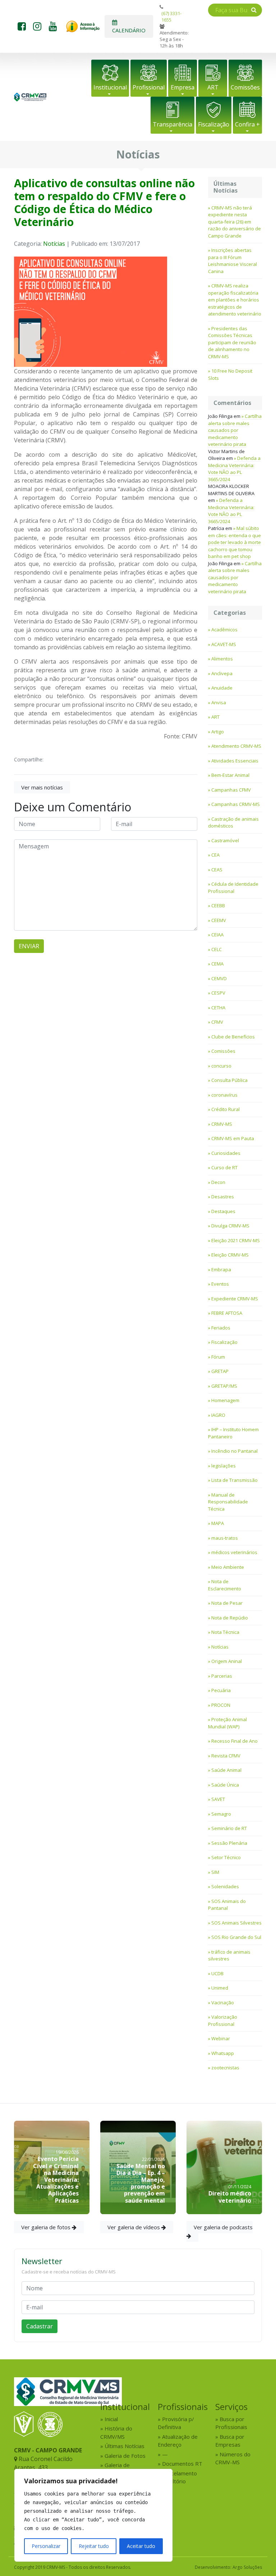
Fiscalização (214, 124)
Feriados (221, 1328)
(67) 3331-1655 (171, 17)
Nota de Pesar (227, 1603)
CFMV (217, 1022)
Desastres (223, 1197)
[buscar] (254, 10)
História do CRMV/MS (116, 2432)
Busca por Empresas (230, 2441)
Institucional (110, 87)
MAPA (218, 1523)
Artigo (218, 732)
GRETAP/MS (224, 1386)
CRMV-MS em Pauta (233, 1138)
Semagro (221, 1814)
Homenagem (225, 1400)
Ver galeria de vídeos (134, 2227)
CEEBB (218, 905)
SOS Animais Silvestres (236, 1923)
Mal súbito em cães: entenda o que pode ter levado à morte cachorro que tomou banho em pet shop (234, 542)
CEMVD (219, 978)
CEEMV (219, 920)
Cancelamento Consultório (177, 2477)
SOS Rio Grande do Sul (236, 1937)
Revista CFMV (226, 1756)
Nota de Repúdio (230, 1618)
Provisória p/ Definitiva (176, 2423)
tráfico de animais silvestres (229, 1955)
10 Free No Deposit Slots (230, 374)
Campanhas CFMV (231, 790)
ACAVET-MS (224, 644)
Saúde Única (225, 1785)
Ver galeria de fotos (47, 2227)
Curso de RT (224, 1167)
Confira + (247, 124)
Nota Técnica (225, 1632)
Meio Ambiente (228, 1567)
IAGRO (218, 1415)
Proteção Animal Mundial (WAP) (227, 1723)
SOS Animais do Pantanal (227, 1905)
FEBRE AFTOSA (227, 1313)
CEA (215, 855)
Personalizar (46, 2546)
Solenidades (225, 1886)
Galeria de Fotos (125, 2456)
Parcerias (222, 1676)
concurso (221, 1066)
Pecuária (221, 1690)
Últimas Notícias (125, 2446)
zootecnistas (225, 2068)
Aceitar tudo (141, 2546)
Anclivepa (222, 673)
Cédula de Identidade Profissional (233, 888)
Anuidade (222, 688)
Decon (218, 1182)
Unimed (220, 1988)
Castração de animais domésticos (233, 822)
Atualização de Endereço (178, 2441)
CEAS (217, 870)
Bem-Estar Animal (230, 775)
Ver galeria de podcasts (223, 2227)
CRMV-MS (222, 1124)
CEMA (217, 964)
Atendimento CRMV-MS (236, 746)
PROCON (221, 1705)
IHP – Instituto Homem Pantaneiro (233, 1433)
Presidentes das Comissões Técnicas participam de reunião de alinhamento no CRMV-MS (232, 342)
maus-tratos (225, 1538)
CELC (217, 949)
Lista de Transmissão (234, 1480)
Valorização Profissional (223, 2020)
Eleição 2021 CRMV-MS (236, 1240)
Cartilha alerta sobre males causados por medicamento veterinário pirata (235, 430)
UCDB (217, 1973)
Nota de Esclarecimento (225, 1585)
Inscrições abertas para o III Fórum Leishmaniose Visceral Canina (233, 261)
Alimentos (222, 659)
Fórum (218, 1357)
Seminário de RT (229, 1828)
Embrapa (221, 1269)
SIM (215, 1872)
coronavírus (224, 1095)
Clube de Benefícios (233, 1037)
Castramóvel (225, 840)
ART (213, 87)
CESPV (218, 993)
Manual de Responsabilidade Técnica (228, 1502)
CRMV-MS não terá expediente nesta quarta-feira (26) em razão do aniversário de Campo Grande (234, 222)
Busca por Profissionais (231, 2423)
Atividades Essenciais (235, 761)
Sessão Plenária (229, 1843)
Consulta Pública (229, 1080)
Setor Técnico (226, 1857)
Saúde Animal (226, 1770)
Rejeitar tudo (94, 2546)
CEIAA (217, 935)
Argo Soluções (247, 2567)
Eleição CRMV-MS (230, 1255)
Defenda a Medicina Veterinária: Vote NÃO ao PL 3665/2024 (234, 469)
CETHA (218, 1008)
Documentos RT (182, 2464)
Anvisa (219, 702)
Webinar (221, 2038)
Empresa (183, 87)
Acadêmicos (224, 630)
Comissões (245, 87)
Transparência (172, 124)
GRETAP (220, 1371)
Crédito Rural (226, 1109)
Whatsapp (223, 2053)
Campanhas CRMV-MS (236, 804)
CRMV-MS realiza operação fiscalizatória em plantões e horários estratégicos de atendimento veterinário (235, 300)
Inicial (111, 2419)
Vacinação (223, 2003)
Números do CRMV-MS (233, 2458)
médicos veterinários (234, 1552)
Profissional (149, 87)
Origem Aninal (227, 1661)
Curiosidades (226, 1153)
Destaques (223, 1211)
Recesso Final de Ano (234, 1741)
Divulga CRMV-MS (230, 1226)
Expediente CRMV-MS (235, 1299)
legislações (224, 1466)
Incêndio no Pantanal (234, 1451)
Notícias (54, 244)
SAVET (218, 1799)
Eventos (220, 1284)
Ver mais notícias (42, 787)
